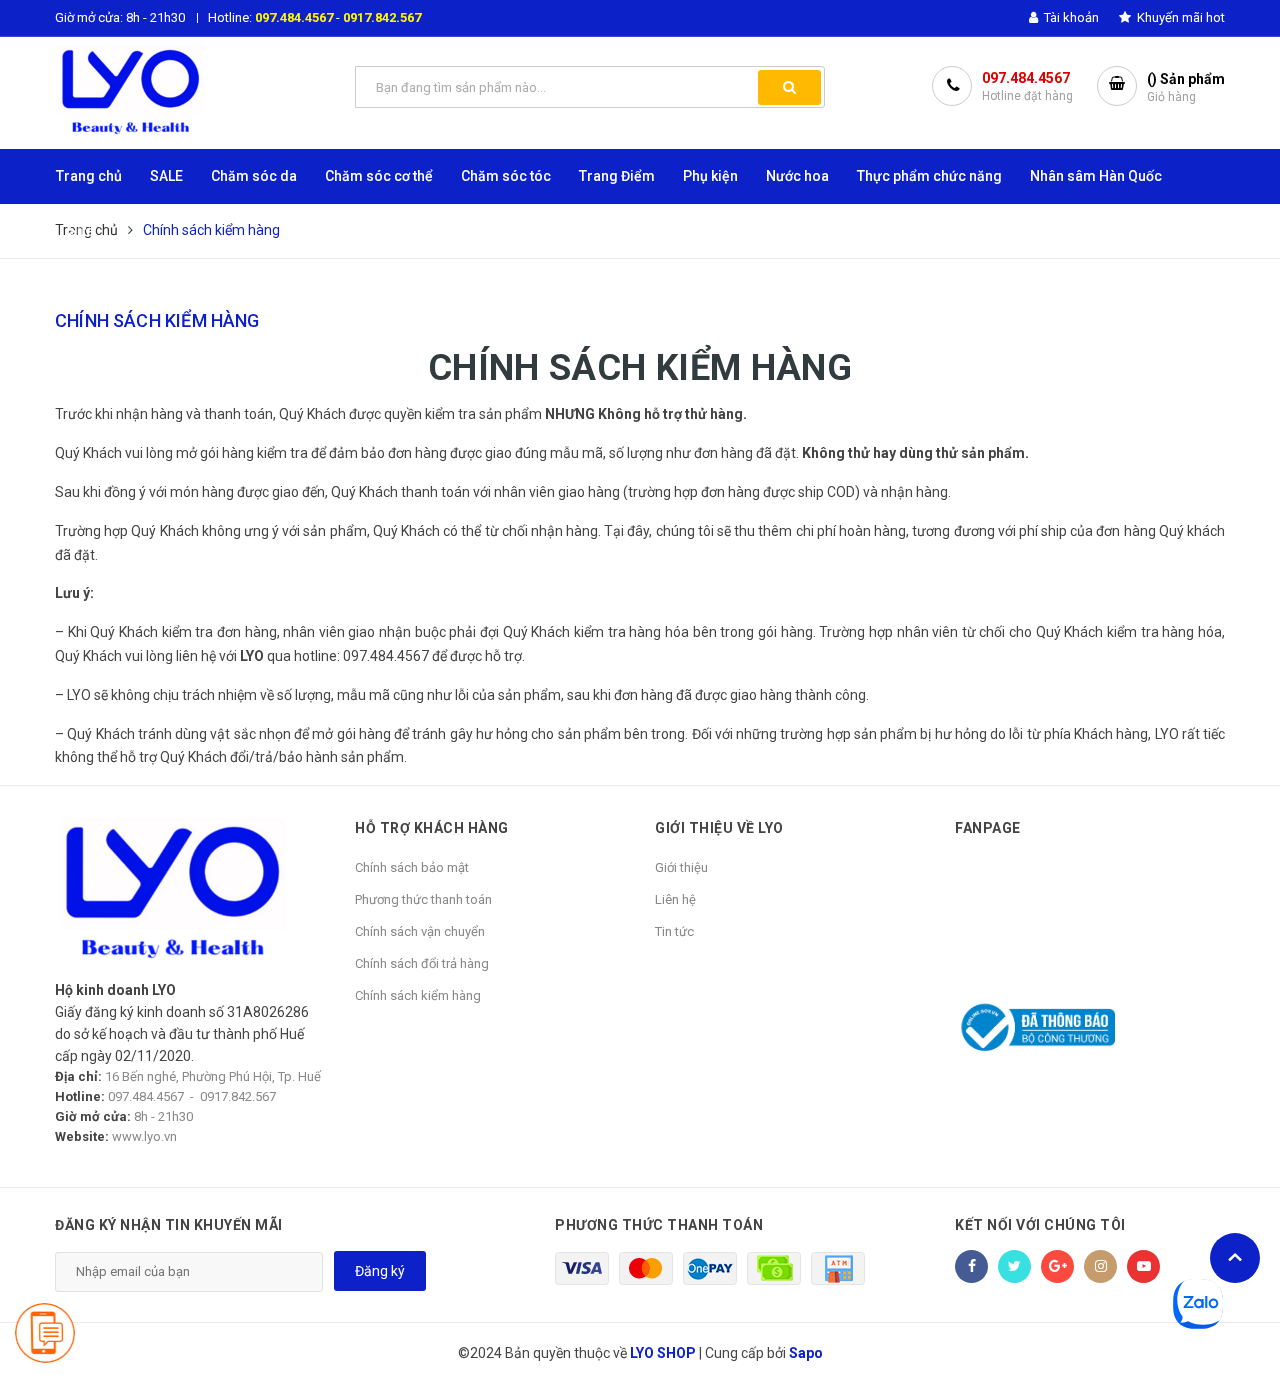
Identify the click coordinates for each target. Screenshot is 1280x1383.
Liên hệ (675, 899)
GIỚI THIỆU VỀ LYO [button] (719, 828)
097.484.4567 (294, 17)
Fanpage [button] (988, 828)
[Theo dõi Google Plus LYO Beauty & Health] (1057, 1266)
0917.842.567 (382, 17)
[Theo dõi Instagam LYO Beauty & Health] (1100, 1266)
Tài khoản (1070, 17)
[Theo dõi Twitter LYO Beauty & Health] (1014, 1266)
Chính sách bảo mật (412, 867)
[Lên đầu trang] (1235, 1258)
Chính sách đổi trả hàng (422, 963)
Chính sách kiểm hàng (157, 320)
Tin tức (674, 931)
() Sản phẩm (1186, 87)
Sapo (806, 1353)
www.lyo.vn (144, 1136)
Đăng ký (380, 1271)
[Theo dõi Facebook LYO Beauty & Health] (971, 1266)
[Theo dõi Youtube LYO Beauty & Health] (1143, 1266)
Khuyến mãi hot (1179, 17)
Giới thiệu (681, 867)
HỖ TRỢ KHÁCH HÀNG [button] (432, 828)
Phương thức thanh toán (423, 899)
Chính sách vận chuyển (420, 931)
